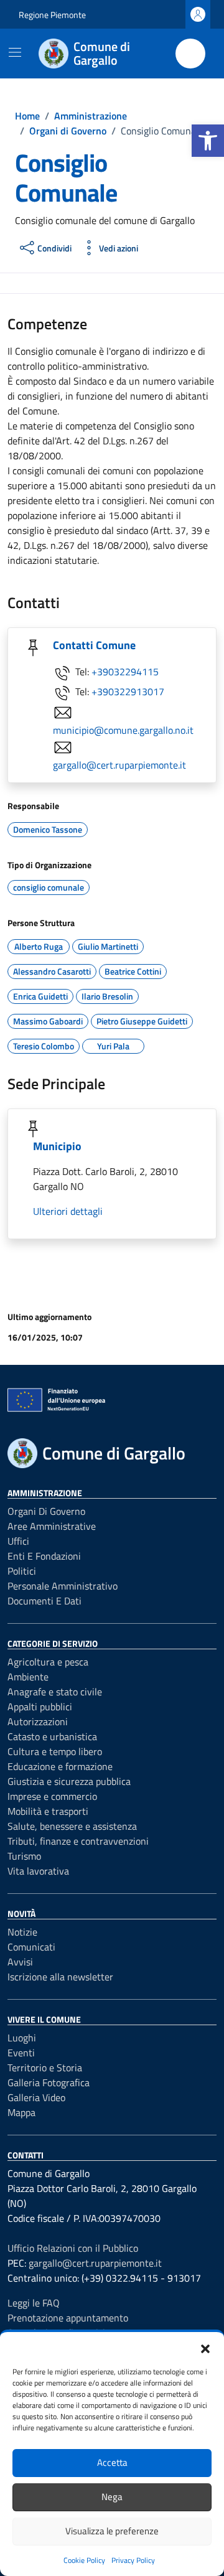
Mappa (21, 2112)
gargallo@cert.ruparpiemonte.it (119, 765)
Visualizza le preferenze (112, 2531)
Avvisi (20, 1962)
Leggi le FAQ (34, 2303)
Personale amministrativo (63, 1586)
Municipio (57, 1146)
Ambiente (28, 1677)
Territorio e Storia (45, 2068)
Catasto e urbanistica (52, 1736)
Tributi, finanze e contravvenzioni (78, 1841)
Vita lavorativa (38, 1871)
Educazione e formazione (60, 1766)
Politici (22, 1571)
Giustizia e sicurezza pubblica (69, 1781)
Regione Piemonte (52, 15)
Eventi (21, 2053)
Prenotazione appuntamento (68, 2318)
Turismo (24, 1856)
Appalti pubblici (40, 1707)
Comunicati (31, 1947)
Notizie (22, 1932)
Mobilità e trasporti (48, 1811)
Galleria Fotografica (49, 2082)
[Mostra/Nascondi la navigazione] (15, 52)
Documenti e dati (44, 1601)
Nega (112, 2497)
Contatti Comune (94, 645)
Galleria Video (36, 2097)
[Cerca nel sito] (190, 54)
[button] (208, 141)
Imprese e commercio (52, 1796)
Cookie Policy (84, 2560)
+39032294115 (125, 672)
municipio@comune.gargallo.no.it (123, 730)
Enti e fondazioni (44, 1556)
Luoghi (22, 2038)
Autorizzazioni (38, 1721)
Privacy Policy (133, 2560)
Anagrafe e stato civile (55, 1692)
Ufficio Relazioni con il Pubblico (73, 2248)
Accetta (112, 2462)
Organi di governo (46, 1511)
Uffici (18, 1541)
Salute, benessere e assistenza (72, 1826)
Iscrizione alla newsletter (60, 1977)
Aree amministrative (52, 1526)
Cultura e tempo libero (55, 1751)
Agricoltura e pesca (48, 1662)
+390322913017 (128, 691)
